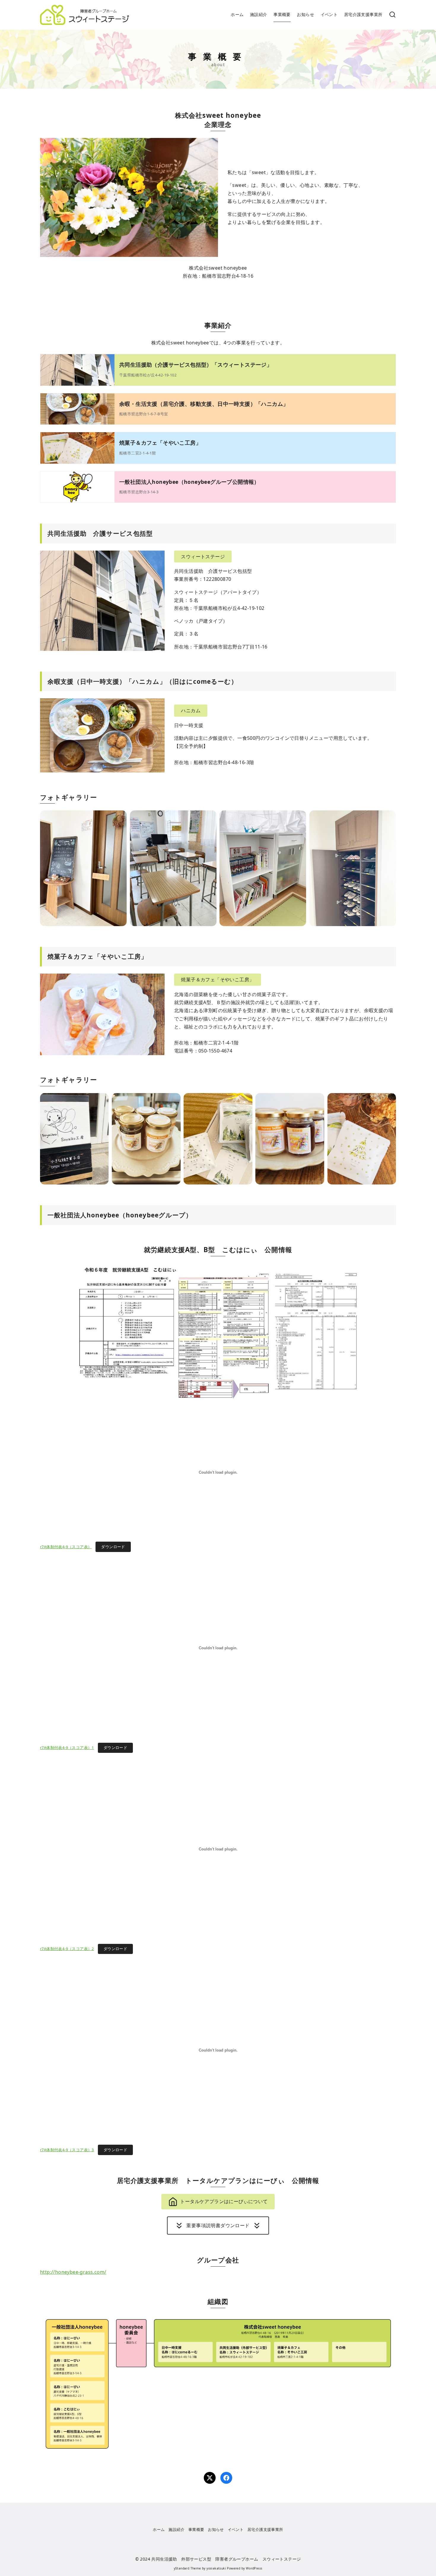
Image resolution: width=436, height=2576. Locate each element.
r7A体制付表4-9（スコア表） (66, 1547)
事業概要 (282, 14)
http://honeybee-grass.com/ (73, 2272)
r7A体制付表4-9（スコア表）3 (67, 2150)
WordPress (254, 2568)
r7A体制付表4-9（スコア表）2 (67, 1949)
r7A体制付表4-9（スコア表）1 (67, 1747)
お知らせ (305, 14)
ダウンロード (113, 1547)
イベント (329, 14)
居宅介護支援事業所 (363, 14)
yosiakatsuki (216, 2568)
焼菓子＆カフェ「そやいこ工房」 (160, 443)
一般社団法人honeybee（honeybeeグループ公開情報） (189, 482)
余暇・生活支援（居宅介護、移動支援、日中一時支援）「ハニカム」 (204, 404)
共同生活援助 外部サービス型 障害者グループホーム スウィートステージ (226, 2559)
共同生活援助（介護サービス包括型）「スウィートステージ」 (196, 365)
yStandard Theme (187, 2568)
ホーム (237, 14)
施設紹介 (259, 14)
